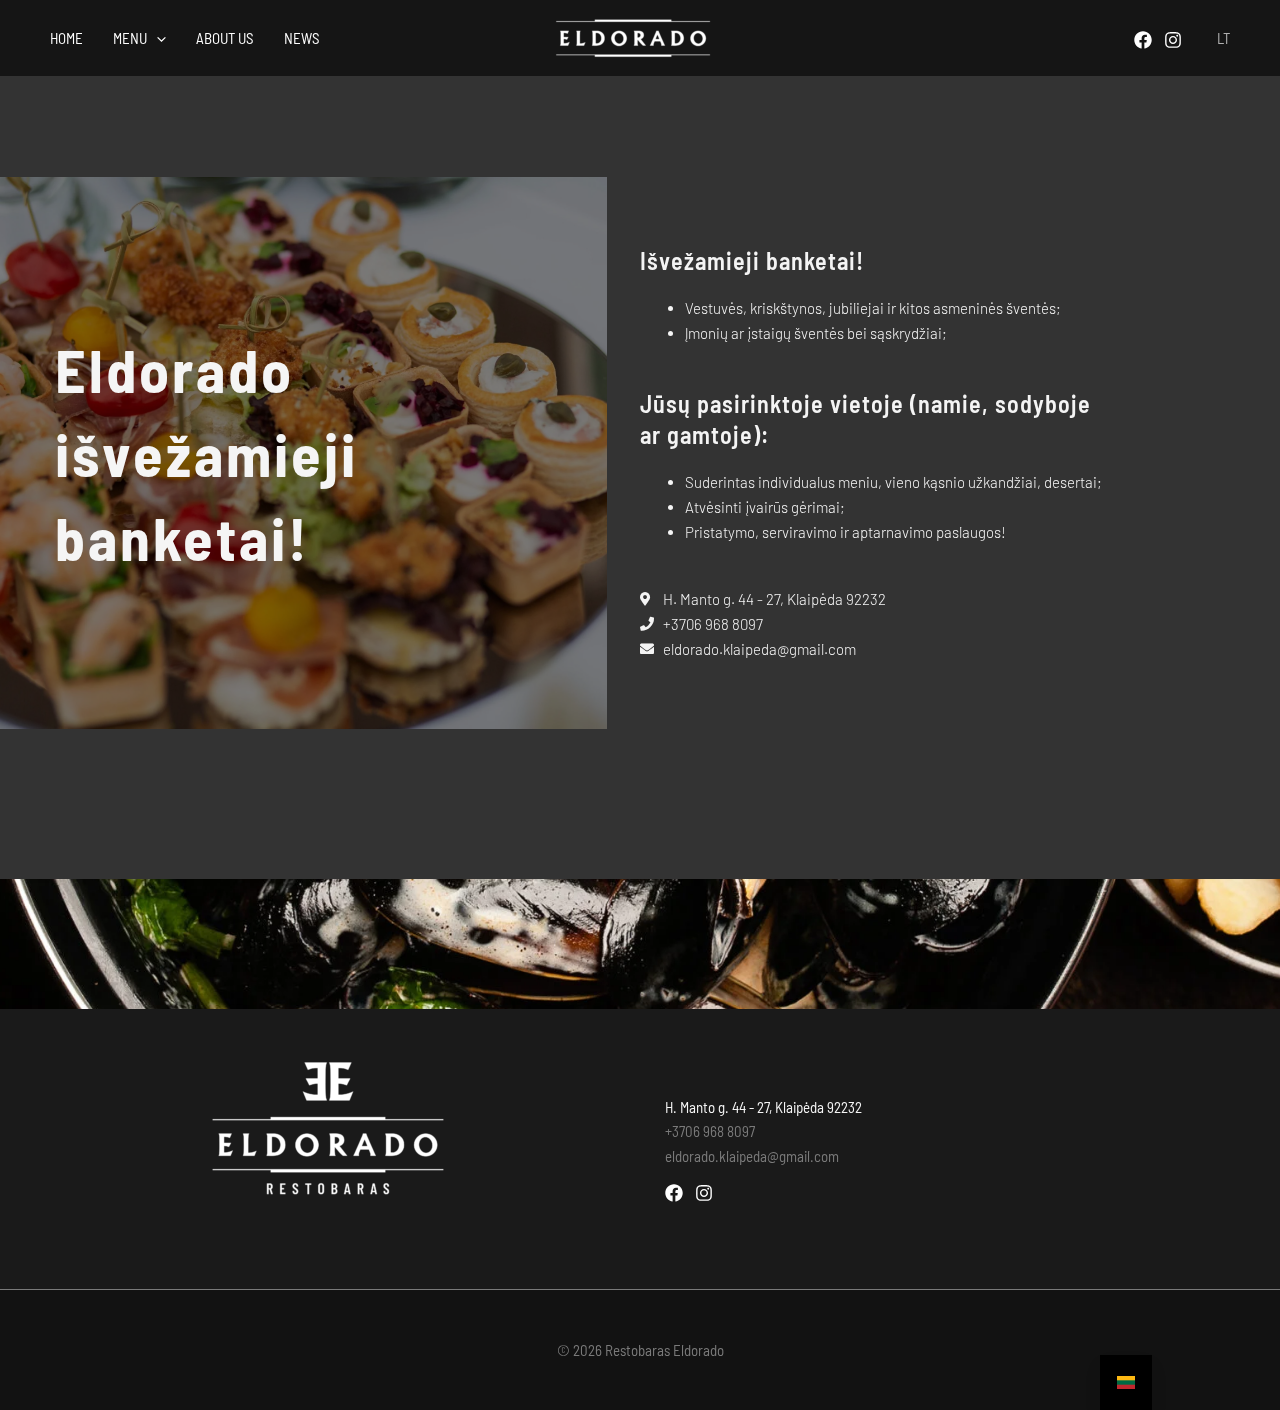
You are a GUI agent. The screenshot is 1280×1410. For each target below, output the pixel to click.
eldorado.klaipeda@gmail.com (752, 1156)
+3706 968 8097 (710, 1131)
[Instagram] (1173, 40)
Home (66, 38)
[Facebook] (1143, 40)
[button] (156, 38)
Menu (130, 38)
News (302, 38)
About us (225, 38)
